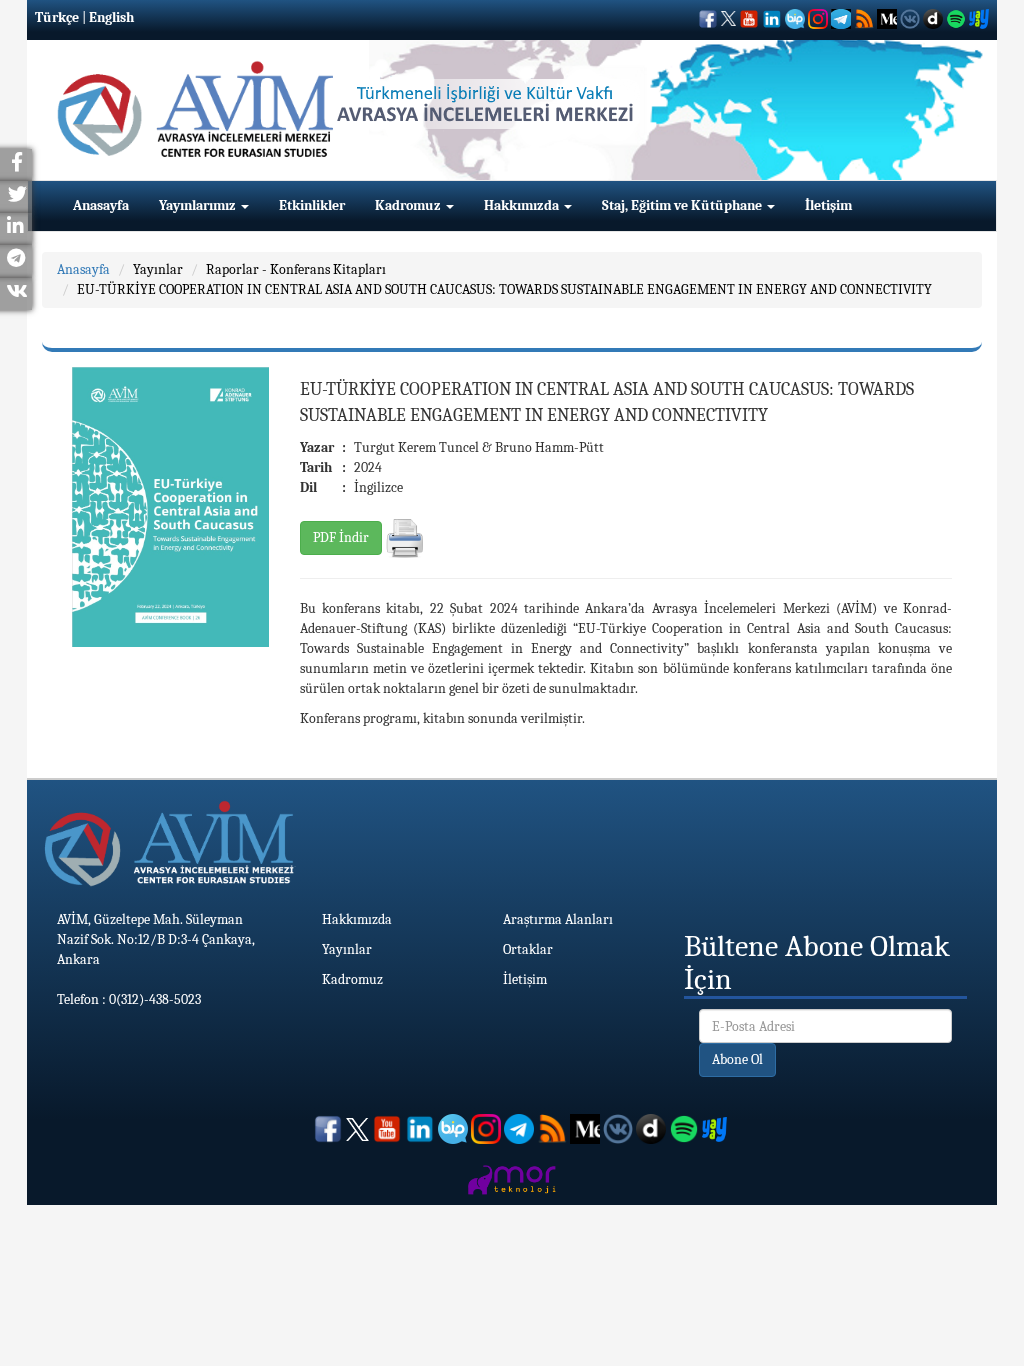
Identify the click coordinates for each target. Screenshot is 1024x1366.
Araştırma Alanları (558, 919)
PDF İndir (341, 537)
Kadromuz (409, 205)
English (111, 17)
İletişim (828, 205)
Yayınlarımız (199, 205)
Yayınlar (158, 269)
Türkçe (57, 17)
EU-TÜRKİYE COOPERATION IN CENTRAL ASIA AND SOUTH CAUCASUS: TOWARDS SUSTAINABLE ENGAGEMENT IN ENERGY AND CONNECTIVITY (504, 289)
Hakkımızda (523, 205)
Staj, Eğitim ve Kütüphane (683, 205)
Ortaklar (528, 949)
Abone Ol (737, 1059)
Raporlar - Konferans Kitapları (296, 269)
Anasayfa (101, 205)
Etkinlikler (312, 205)
